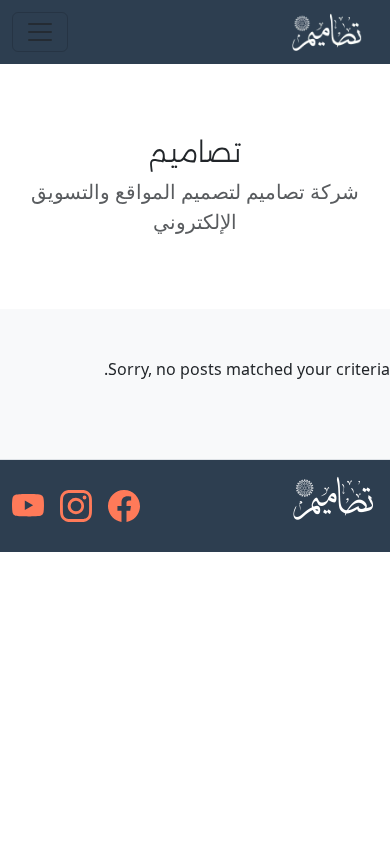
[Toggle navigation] (40, 32)
